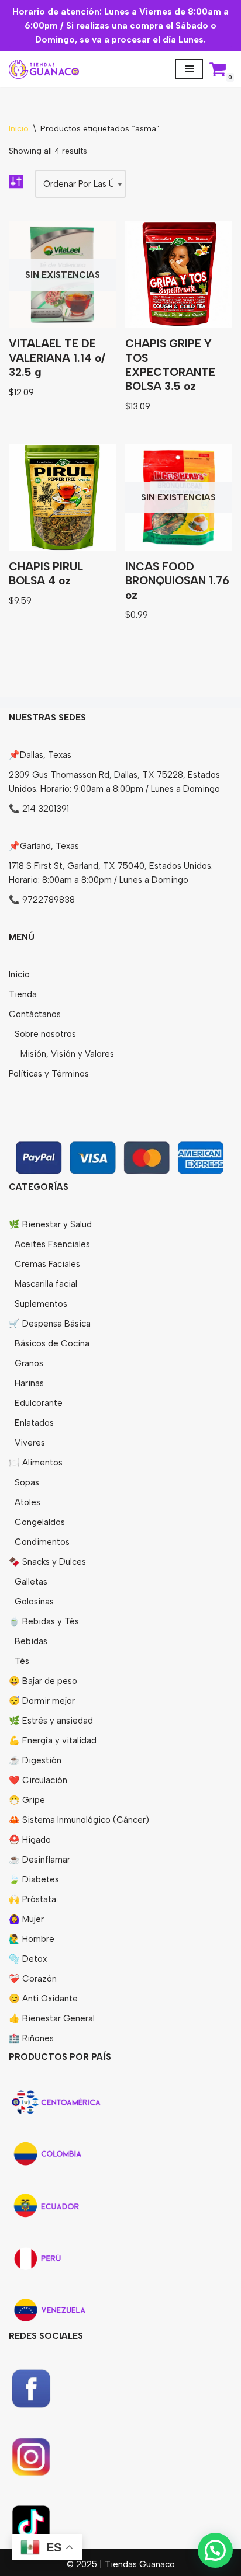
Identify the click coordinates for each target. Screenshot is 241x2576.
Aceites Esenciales (52, 1244)
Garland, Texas (49, 846)
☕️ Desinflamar (39, 1860)
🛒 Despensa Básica (50, 1324)
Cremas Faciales (47, 1264)
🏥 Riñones (31, 2038)
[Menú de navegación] (189, 69)
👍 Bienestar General (52, 2018)
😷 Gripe (27, 1800)
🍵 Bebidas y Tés (44, 1621)
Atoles (27, 1502)
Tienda (23, 994)
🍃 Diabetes (34, 1879)
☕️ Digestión (35, 1760)
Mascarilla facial (46, 1284)
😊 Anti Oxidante (43, 1999)
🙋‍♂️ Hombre (32, 1939)
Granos (29, 1363)
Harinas (29, 1383)
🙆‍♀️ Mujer (26, 1919)
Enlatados (34, 1423)
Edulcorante (39, 1403)
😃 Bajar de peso (43, 1681)
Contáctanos (35, 1014)
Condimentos (42, 1542)
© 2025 (83, 2564)
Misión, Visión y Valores (67, 1054)
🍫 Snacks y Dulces (47, 1562)
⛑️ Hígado (30, 1840)
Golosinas (34, 1602)
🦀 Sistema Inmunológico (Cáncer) (79, 1820)
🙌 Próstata (32, 1899)
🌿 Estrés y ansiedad (51, 1721)
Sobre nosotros (45, 1034)
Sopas (27, 1482)
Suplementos (41, 1304)
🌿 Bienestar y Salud (50, 1224)
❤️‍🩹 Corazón (33, 1979)
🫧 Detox (28, 1959)
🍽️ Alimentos (36, 1463)
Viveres (30, 1443)
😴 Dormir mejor (42, 1701)
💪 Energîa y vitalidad (53, 1740)
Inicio (19, 129)
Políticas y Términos (49, 1074)
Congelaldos (40, 1522)
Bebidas (31, 1641)
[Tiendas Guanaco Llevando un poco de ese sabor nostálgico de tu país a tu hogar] (44, 69)
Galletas (31, 1582)
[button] (215, 2550)
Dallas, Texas (46, 755)
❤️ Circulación (38, 1780)
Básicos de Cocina (52, 1343)
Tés (22, 1661)
